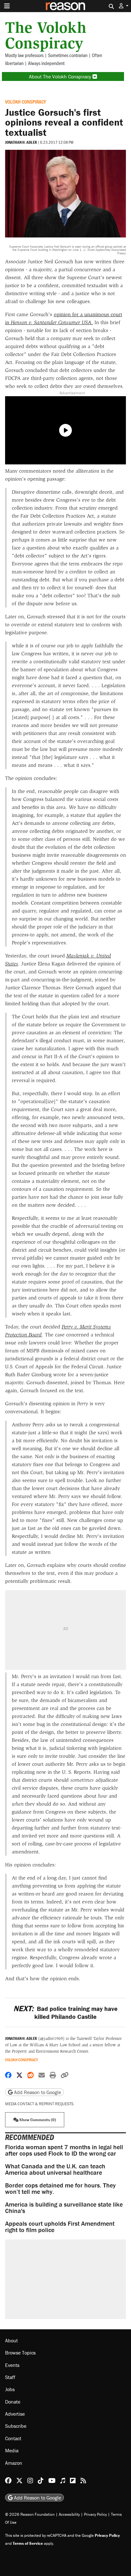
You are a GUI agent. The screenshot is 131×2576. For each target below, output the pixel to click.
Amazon (14, 2463)
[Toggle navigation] (7, 6)
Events (12, 2365)
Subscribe (16, 2426)
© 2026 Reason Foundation (30, 2514)
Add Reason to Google (37, 2092)
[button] (124, 6)
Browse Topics (20, 2353)
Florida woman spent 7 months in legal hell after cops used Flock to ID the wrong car (64, 2150)
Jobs (10, 2389)
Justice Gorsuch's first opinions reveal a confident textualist (64, 122)
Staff (10, 2377)
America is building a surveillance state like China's (64, 2207)
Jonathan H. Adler (21, 142)
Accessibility (69, 2514)
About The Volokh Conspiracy (61, 76)
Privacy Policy (95, 2514)
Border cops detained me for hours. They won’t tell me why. (60, 2188)
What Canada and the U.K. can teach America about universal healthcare (55, 2169)
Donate (13, 2402)
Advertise (15, 2414)
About (11, 2340)
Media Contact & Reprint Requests (39, 2104)
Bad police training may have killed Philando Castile (65, 2012)
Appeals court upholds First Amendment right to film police (60, 2227)
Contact (13, 2438)
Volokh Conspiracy (26, 102)
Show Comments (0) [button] (37, 2120)
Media (12, 2450)
